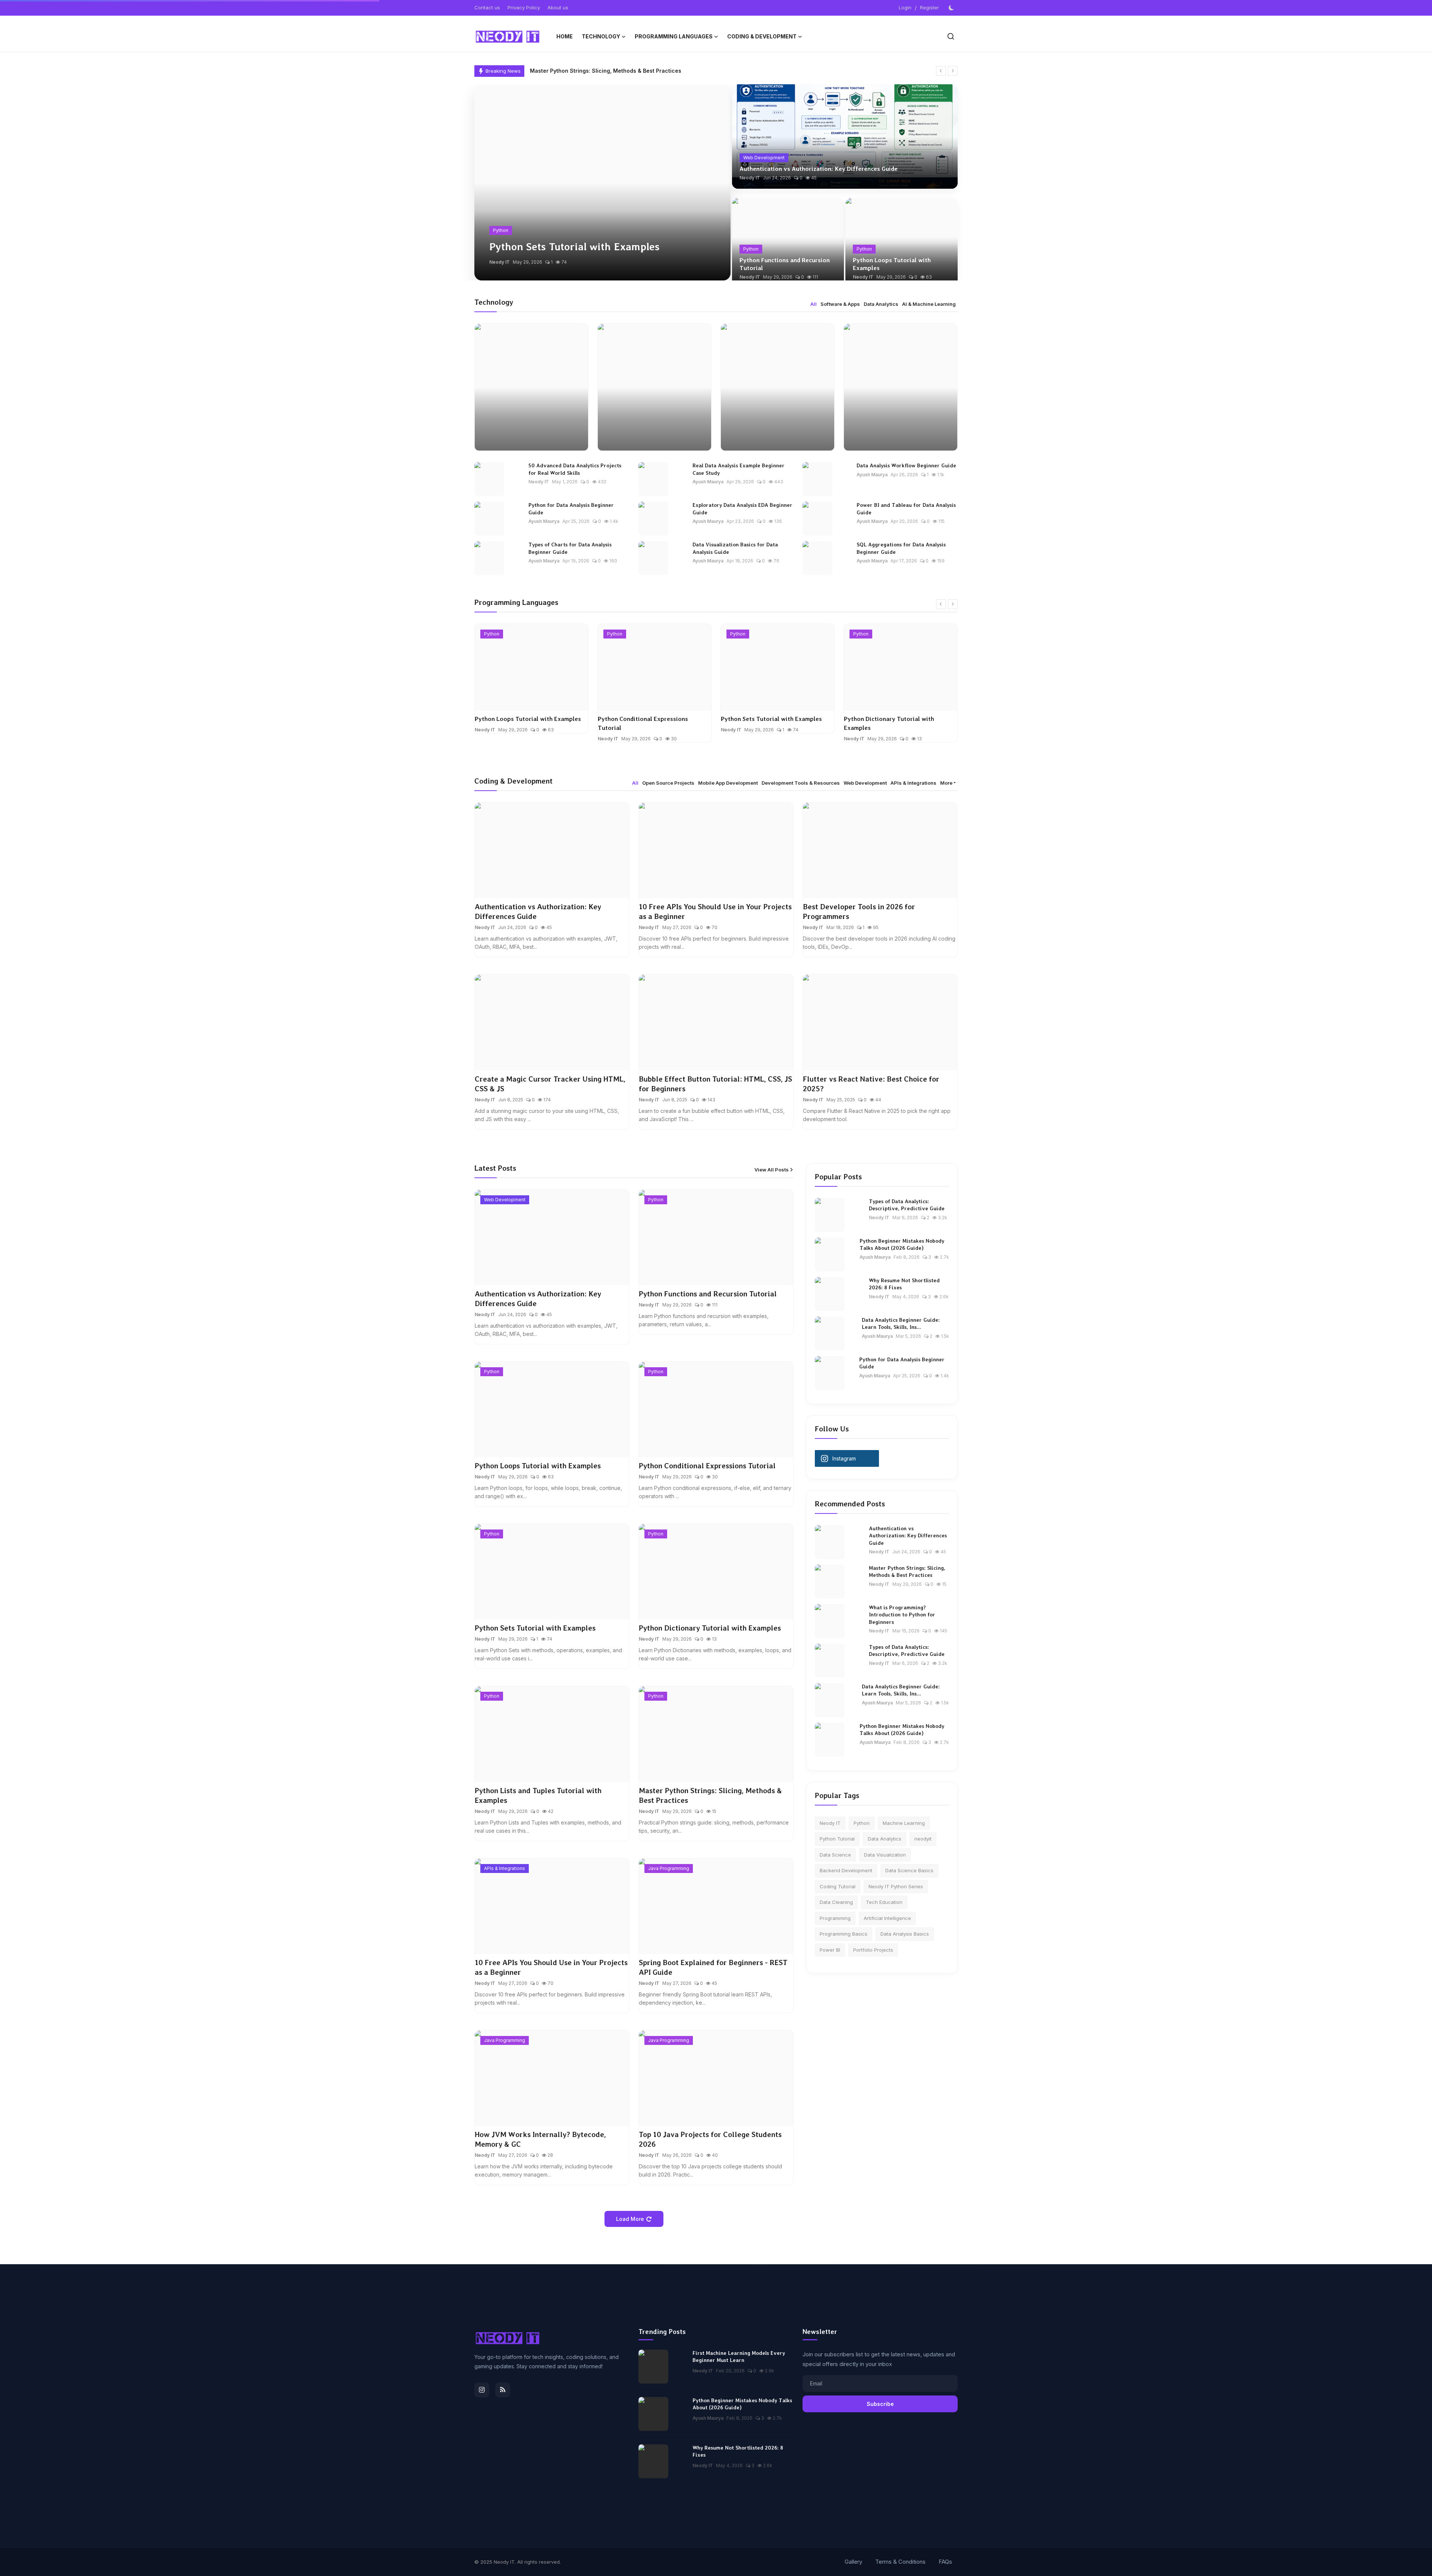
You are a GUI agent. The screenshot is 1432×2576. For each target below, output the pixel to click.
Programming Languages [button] (674, 36)
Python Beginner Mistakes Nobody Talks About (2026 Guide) (902, 1245)
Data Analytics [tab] (881, 304)
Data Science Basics (909, 1870)
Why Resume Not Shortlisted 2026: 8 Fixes (904, 1284)
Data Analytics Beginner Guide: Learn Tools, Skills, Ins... (901, 1324)
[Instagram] (482, 2390)
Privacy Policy (524, 7)
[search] (951, 36)
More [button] (946, 783)
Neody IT (500, 262)
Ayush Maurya (708, 482)
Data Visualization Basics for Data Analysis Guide (735, 548)
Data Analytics (885, 1839)
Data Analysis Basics (905, 1934)
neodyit (923, 1839)
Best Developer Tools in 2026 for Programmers (859, 912)
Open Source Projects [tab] (668, 783)
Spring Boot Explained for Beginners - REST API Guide (713, 1967)
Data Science (835, 1855)
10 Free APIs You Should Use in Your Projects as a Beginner (608, 71)
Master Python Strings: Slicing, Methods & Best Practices (710, 1795)
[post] (602, 182)
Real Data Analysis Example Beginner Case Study (739, 469)
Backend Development (846, 1870)
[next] (953, 71)
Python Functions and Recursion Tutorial (785, 264)
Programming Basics (844, 1934)
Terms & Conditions (900, 2562)
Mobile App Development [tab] (728, 783)
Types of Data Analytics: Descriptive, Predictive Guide (907, 1205)
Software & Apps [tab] (840, 304)
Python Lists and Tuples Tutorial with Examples (897, 731)
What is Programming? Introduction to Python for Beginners (902, 1615)
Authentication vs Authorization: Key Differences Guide (819, 169)
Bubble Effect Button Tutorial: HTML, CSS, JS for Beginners (715, 1084)
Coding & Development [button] (762, 36)
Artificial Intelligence (887, 1918)
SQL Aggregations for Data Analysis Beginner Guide (901, 548)
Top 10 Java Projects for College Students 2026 (710, 2139)
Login (905, 7)
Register (929, 7)
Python (862, 1823)
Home (565, 36)
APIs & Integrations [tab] (913, 783)
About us (558, 7)
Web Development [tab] (865, 783)
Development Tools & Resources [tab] (801, 783)
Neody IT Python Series (896, 1886)
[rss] (503, 2390)
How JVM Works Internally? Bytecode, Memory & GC (540, 2139)
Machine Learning (904, 1823)
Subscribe (880, 2404)
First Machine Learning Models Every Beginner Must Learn (739, 2357)
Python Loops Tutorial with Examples (892, 264)
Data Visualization (885, 1855)
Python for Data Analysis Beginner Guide (571, 509)
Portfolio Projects (873, 1950)
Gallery (853, 2562)
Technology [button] (601, 36)
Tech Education (884, 1902)
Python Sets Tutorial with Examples (648, 719)
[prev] (941, 71)
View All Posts (772, 1170)
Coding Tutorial (838, 1886)
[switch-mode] (952, 8)
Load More (630, 2219)
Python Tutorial (837, 1839)
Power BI (830, 1950)
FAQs (945, 2562)
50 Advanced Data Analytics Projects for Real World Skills (575, 469)
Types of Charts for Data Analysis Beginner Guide (570, 548)
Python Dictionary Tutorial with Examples (766, 723)
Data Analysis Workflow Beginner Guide (906, 465)
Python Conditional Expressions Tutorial (520, 723)
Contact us (487, 7)
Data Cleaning (836, 1902)
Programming (835, 1918)
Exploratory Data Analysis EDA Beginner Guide (742, 509)
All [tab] (814, 304)
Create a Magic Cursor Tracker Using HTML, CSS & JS (550, 1084)
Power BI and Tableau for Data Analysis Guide (906, 509)
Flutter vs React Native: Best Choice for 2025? (871, 1084)
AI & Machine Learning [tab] (929, 304)
